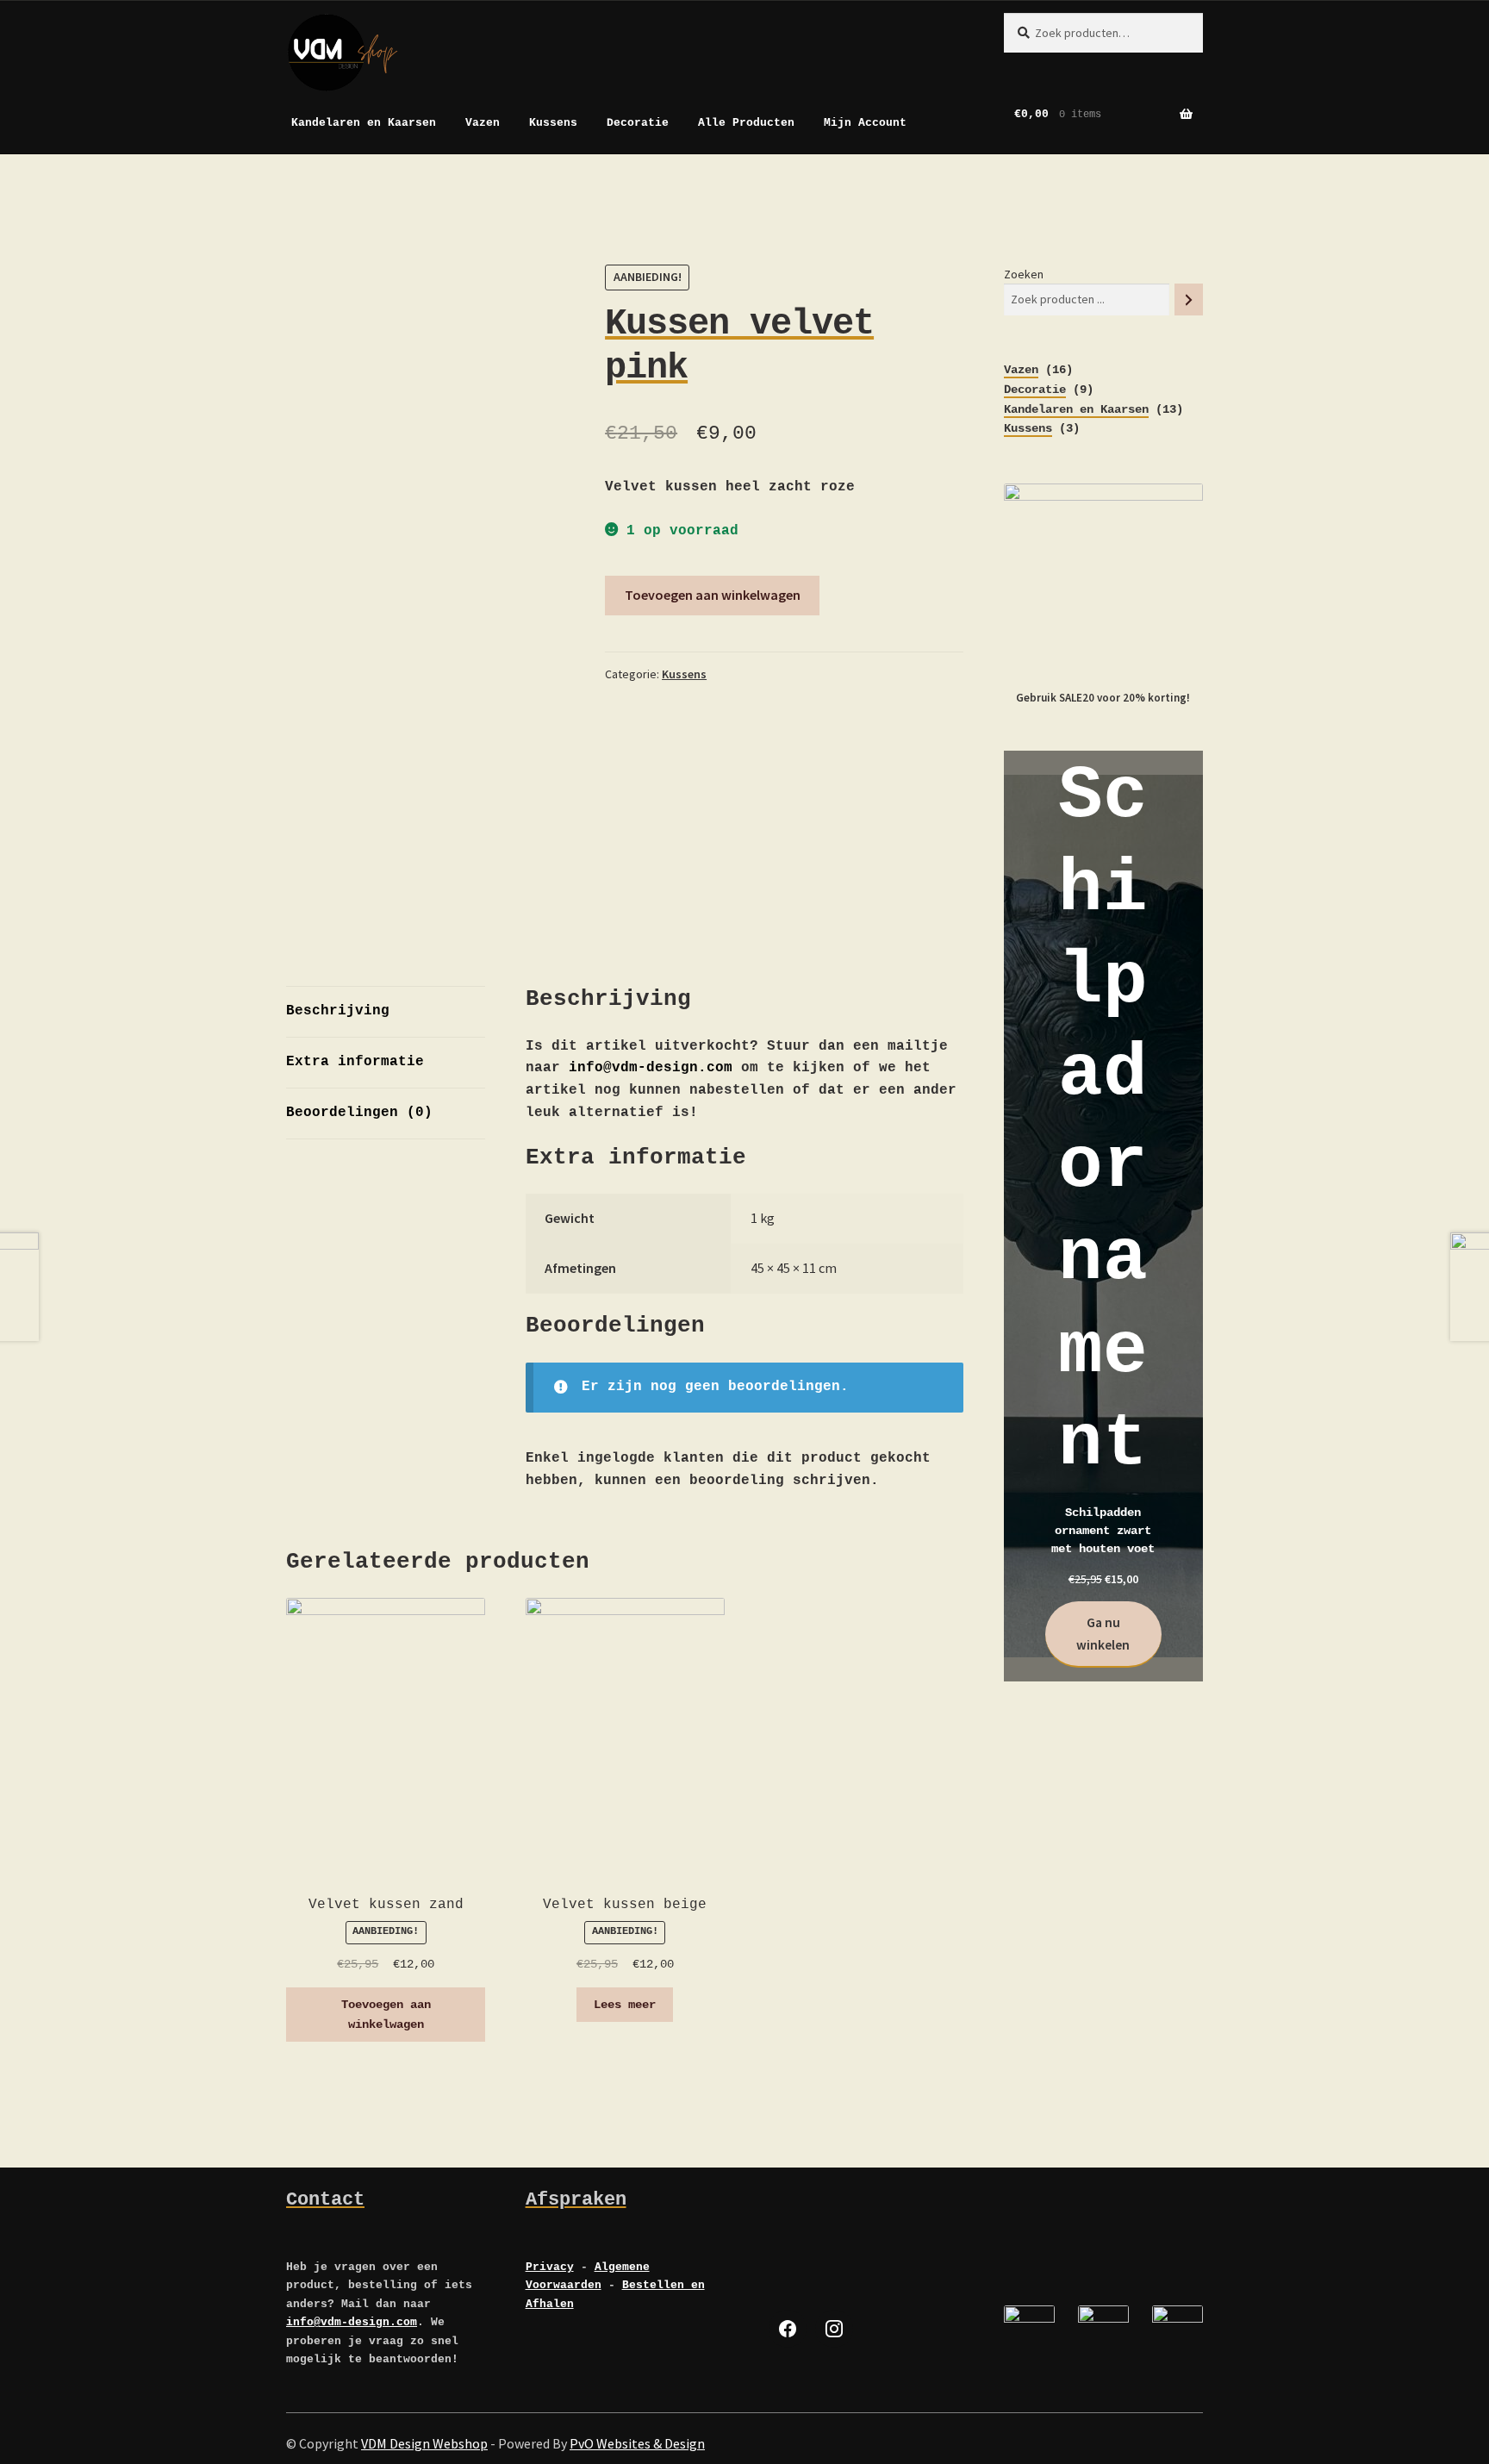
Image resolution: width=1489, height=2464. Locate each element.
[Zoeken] (1189, 299)
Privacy (550, 2267)
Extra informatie (355, 1062)
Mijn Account (865, 123)
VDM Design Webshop (424, 2443)
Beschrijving (338, 1011)
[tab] (386, 1012)
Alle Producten (746, 123)
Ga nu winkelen (1103, 1633)
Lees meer (625, 2005)
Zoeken (1024, 274)
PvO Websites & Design (637, 2443)
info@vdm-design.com (651, 1068)
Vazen (483, 123)
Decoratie (638, 123)
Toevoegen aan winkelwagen (713, 595)
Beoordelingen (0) (359, 1113)
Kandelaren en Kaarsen (364, 123)
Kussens (553, 123)
